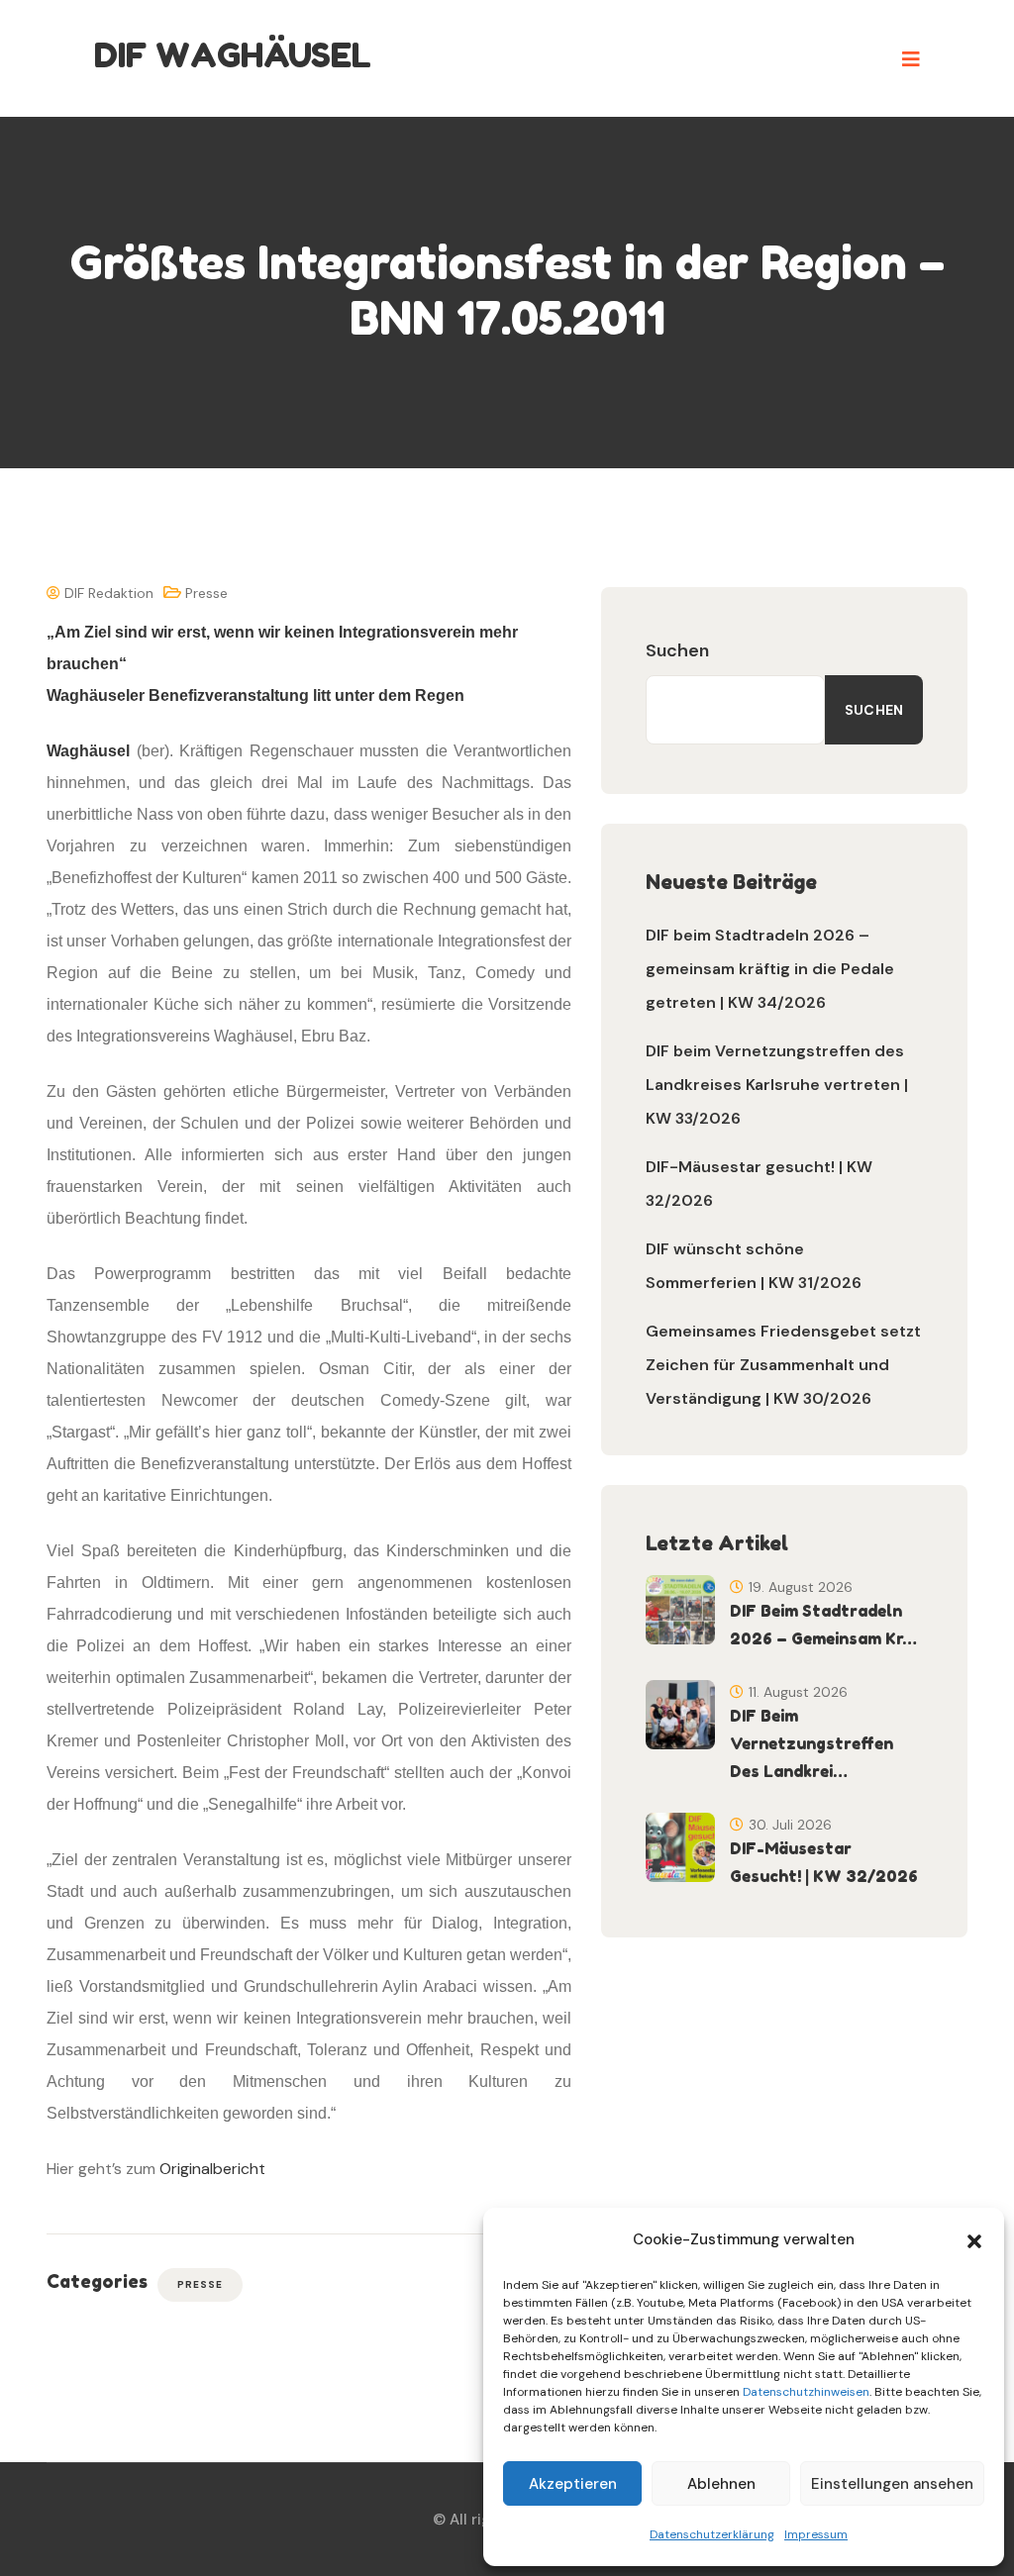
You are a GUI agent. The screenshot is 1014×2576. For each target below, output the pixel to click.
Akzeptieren (573, 2484)
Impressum (816, 2534)
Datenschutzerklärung (712, 2534)
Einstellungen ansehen (892, 2484)
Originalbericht (212, 2169)
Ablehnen (721, 2484)
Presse (206, 593)
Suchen (677, 650)
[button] (974, 2239)
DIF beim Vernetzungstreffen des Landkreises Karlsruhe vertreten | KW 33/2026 (777, 1085)
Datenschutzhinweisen (806, 2392)
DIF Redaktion (107, 593)
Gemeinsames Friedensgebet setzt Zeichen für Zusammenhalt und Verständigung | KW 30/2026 (783, 1365)
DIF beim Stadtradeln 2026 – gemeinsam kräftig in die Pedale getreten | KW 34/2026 (770, 969)
